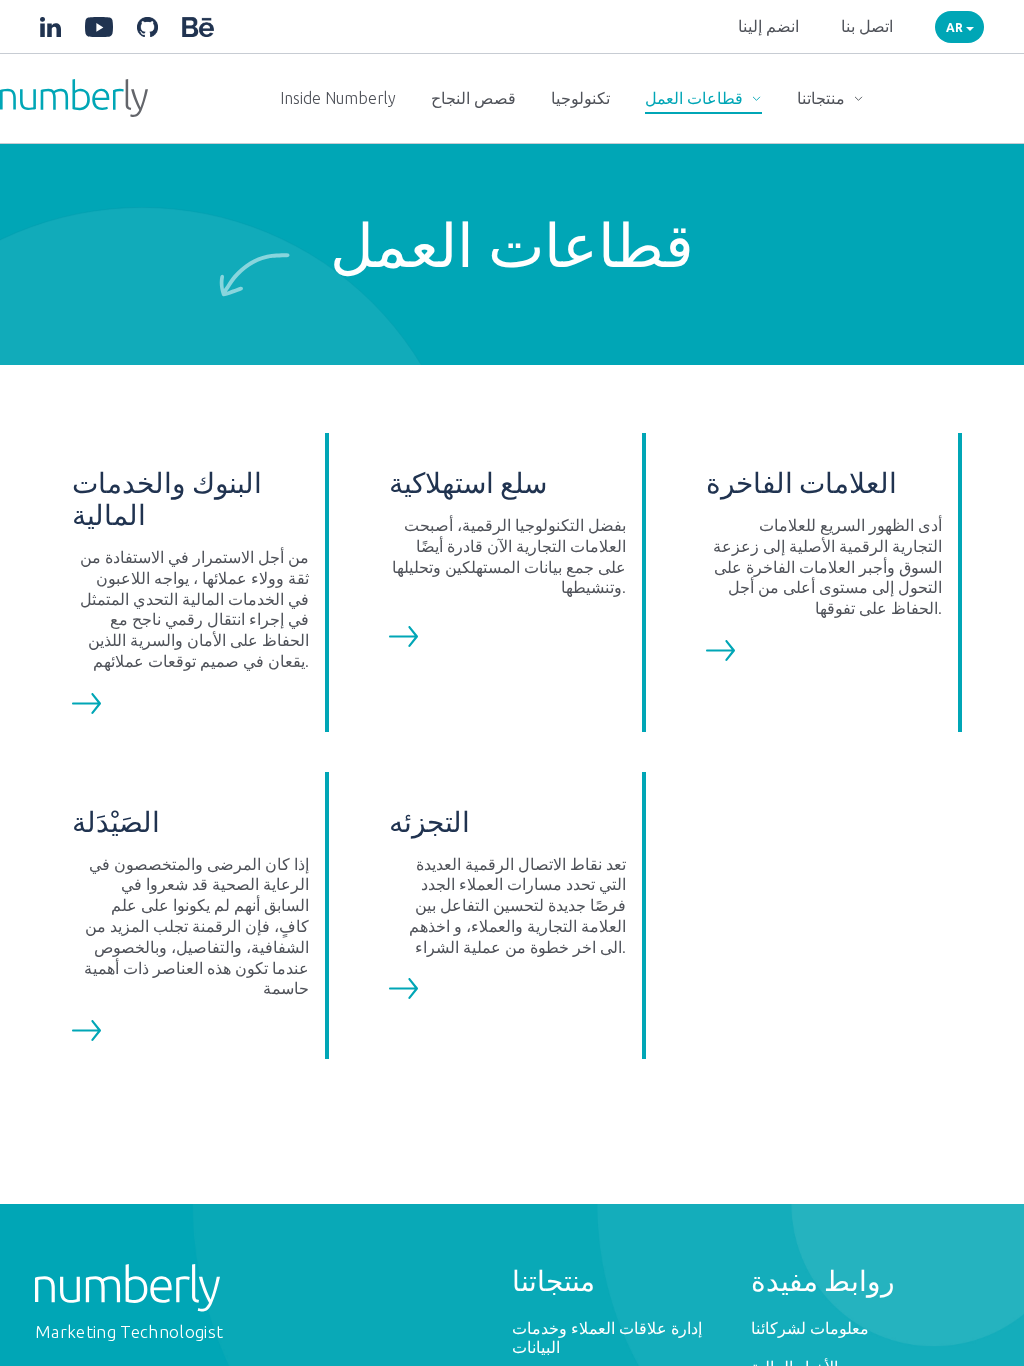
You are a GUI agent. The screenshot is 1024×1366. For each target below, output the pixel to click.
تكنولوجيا (580, 98)
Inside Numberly (338, 98)
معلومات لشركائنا (810, 1328)
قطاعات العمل (696, 98)
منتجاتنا (823, 98)
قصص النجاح (473, 98)
